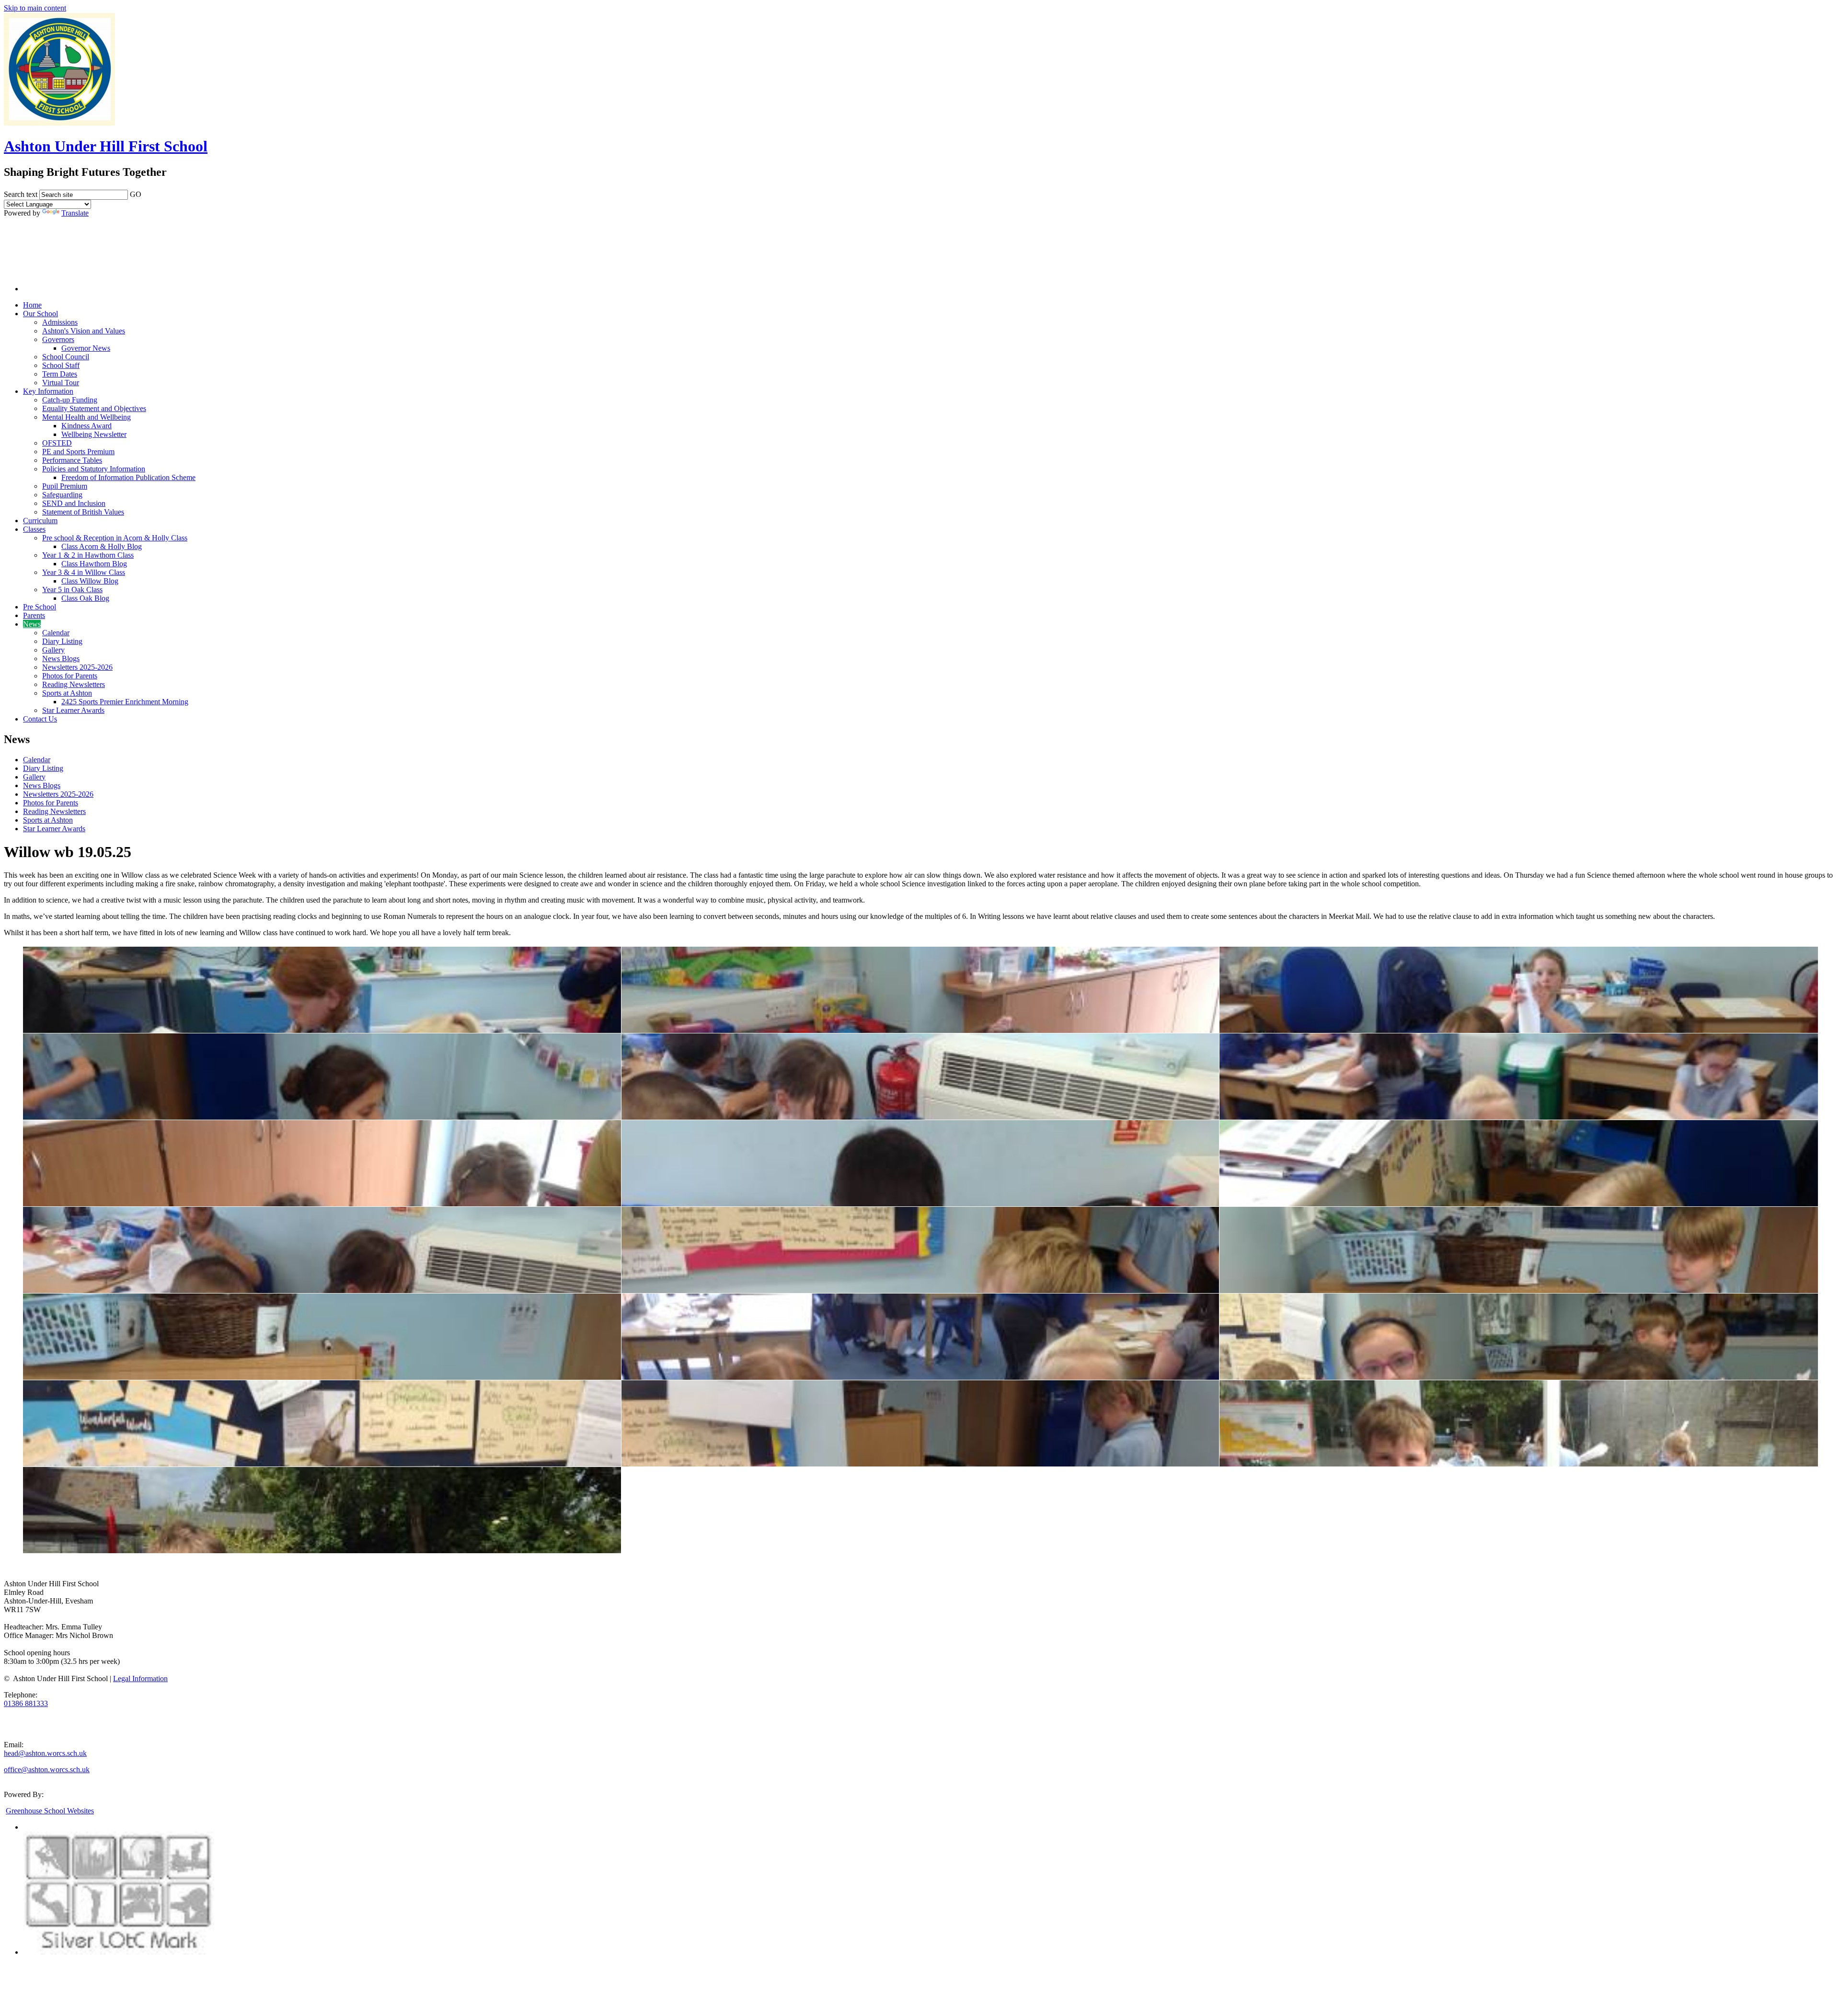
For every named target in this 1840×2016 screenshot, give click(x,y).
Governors (58, 339)
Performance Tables (72, 460)
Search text (21, 194)
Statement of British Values (83, 512)
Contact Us (40, 719)
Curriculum (40, 521)
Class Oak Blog (85, 598)
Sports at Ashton (67, 693)
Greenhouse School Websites (50, 1811)
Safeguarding (62, 495)
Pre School (40, 607)
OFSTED (57, 443)
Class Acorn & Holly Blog (102, 546)
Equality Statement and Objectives (94, 408)
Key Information (48, 391)
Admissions (60, 322)
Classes (34, 529)
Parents (34, 615)
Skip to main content (35, 8)
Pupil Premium (65, 486)
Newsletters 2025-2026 (77, 667)
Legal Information (140, 1678)
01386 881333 (26, 1703)
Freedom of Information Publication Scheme (128, 477)
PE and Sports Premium (78, 452)
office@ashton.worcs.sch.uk (47, 1770)
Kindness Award (86, 426)
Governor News (86, 348)
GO (136, 194)
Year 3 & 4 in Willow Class (84, 572)
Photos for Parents (70, 676)
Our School (40, 314)
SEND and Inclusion (74, 503)
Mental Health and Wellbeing (86, 417)
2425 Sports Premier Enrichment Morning (125, 702)
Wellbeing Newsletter (94, 434)
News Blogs (61, 659)
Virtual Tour (61, 383)
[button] (148, 193)
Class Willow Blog (90, 581)
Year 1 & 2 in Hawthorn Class (88, 555)
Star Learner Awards (73, 710)
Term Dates (60, 374)
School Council (66, 357)
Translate (75, 213)
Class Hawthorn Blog (94, 564)
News (32, 624)
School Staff (61, 365)
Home (32, 305)
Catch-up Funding (70, 400)
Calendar (56, 633)
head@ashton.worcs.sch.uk (45, 1753)
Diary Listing (62, 641)
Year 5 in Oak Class (72, 590)
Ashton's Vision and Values (84, 331)
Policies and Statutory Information (94, 469)
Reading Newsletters (74, 684)
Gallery (53, 650)
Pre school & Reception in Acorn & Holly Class (115, 538)
